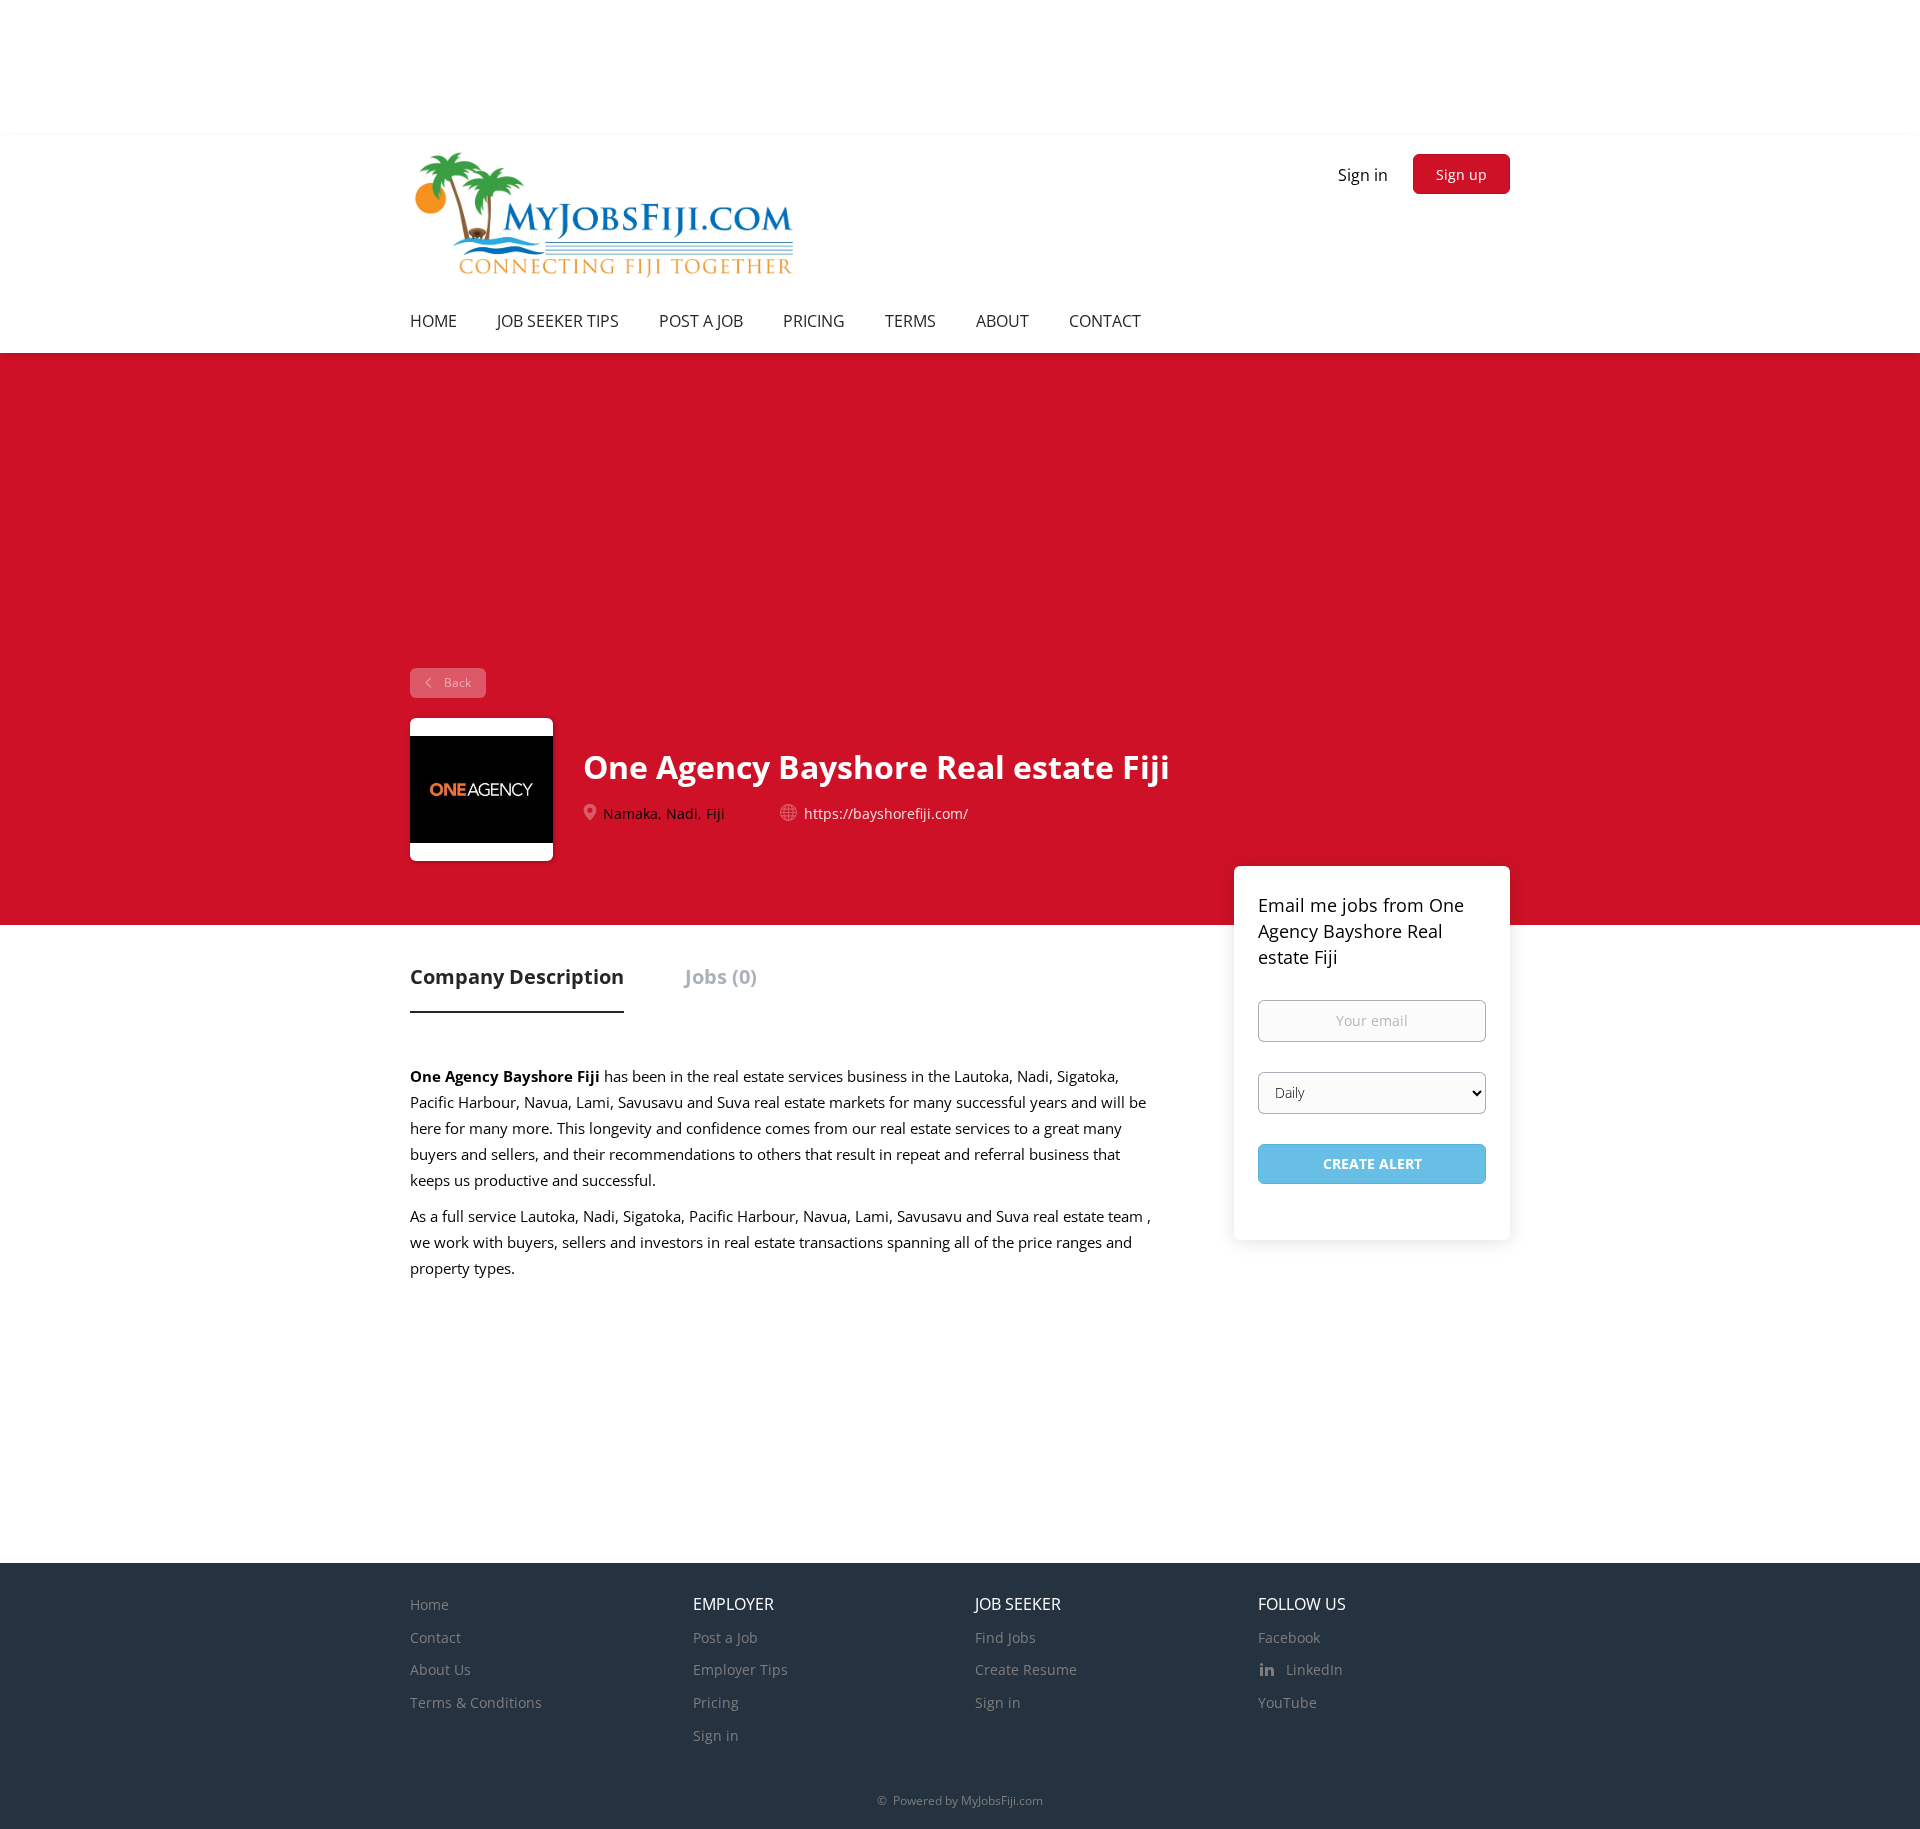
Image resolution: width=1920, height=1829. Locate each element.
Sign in (1363, 175)
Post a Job (725, 1637)
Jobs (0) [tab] (721, 976)
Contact (435, 1637)
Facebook (1289, 1637)
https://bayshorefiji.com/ (886, 813)
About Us (440, 1669)
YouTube (1287, 1702)
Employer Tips (740, 1669)
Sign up (1461, 174)
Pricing (716, 1702)
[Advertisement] (960, 518)
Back (456, 682)
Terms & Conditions (476, 1702)
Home (429, 1604)
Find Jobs (1005, 1637)
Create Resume (1026, 1669)
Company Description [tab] (517, 976)
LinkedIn (1314, 1669)
